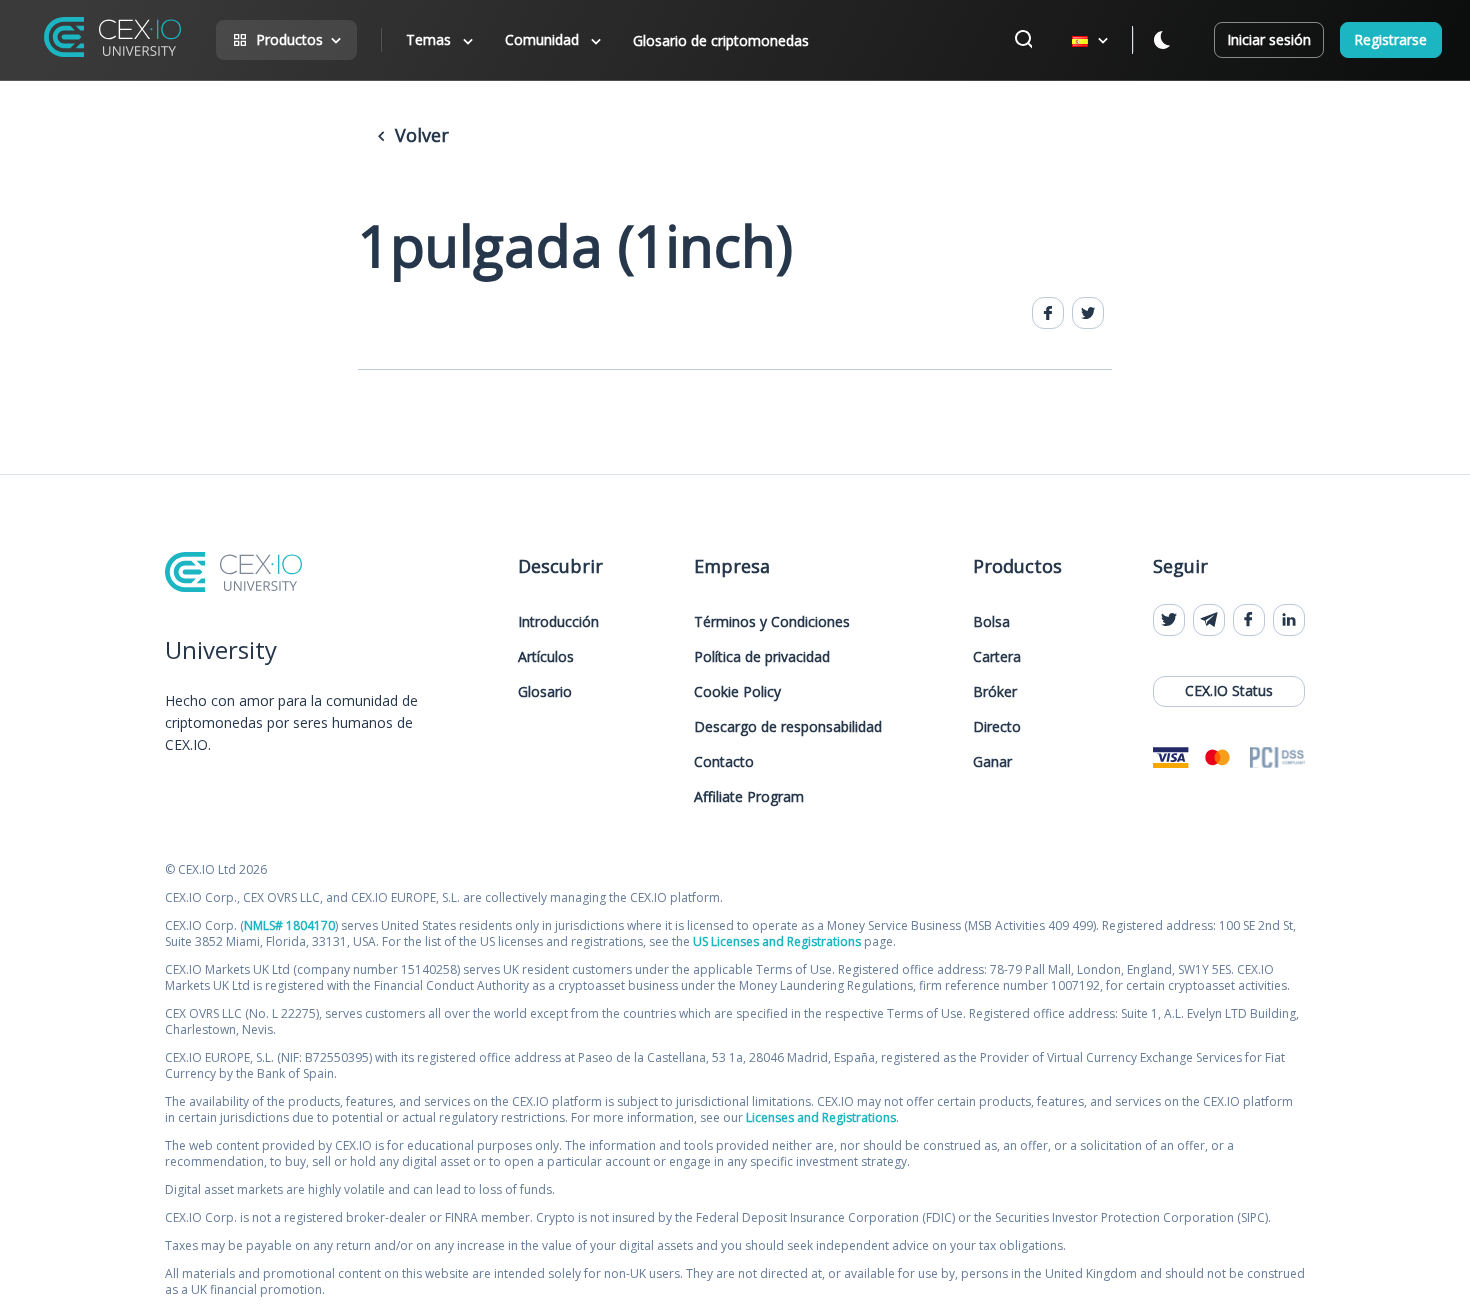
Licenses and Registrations (821, 1117)
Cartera (997, 656)
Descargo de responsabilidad (788, 726)
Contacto (724, 761)
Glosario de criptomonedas (721, 40)
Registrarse (1390, 39)
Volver (419, 135)
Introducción (558, 621)
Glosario (545, 691)
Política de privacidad (762, 656)
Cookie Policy (737, 691)
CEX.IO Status (1229, 690)
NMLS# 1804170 (289, 925)
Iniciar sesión (1269, 39)
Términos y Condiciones (772, 621)
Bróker (995, 691)
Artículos (546, 656)
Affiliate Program (749, 796)
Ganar (992, 761)
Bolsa (991, 621)
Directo (997, 726)
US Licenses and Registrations (777, 941)
